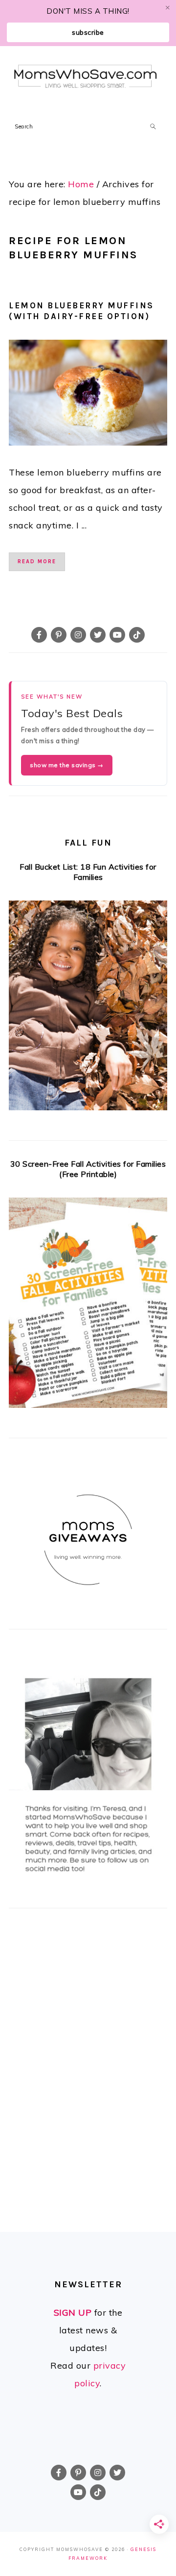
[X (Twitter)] (98, 635)
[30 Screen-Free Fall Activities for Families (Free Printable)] (88, 1306)
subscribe (88, 32)
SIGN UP (73, 2313)
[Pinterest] (59, 635)
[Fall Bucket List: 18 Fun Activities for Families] (88, 1009)
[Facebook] (39, 635)
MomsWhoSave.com (86, 77)
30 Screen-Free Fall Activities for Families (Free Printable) (88, 1169)
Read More (37, 562)
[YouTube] (117, 635)
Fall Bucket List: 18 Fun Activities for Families (88, 872)
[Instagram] (78, 635)
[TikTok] (137, 635)
